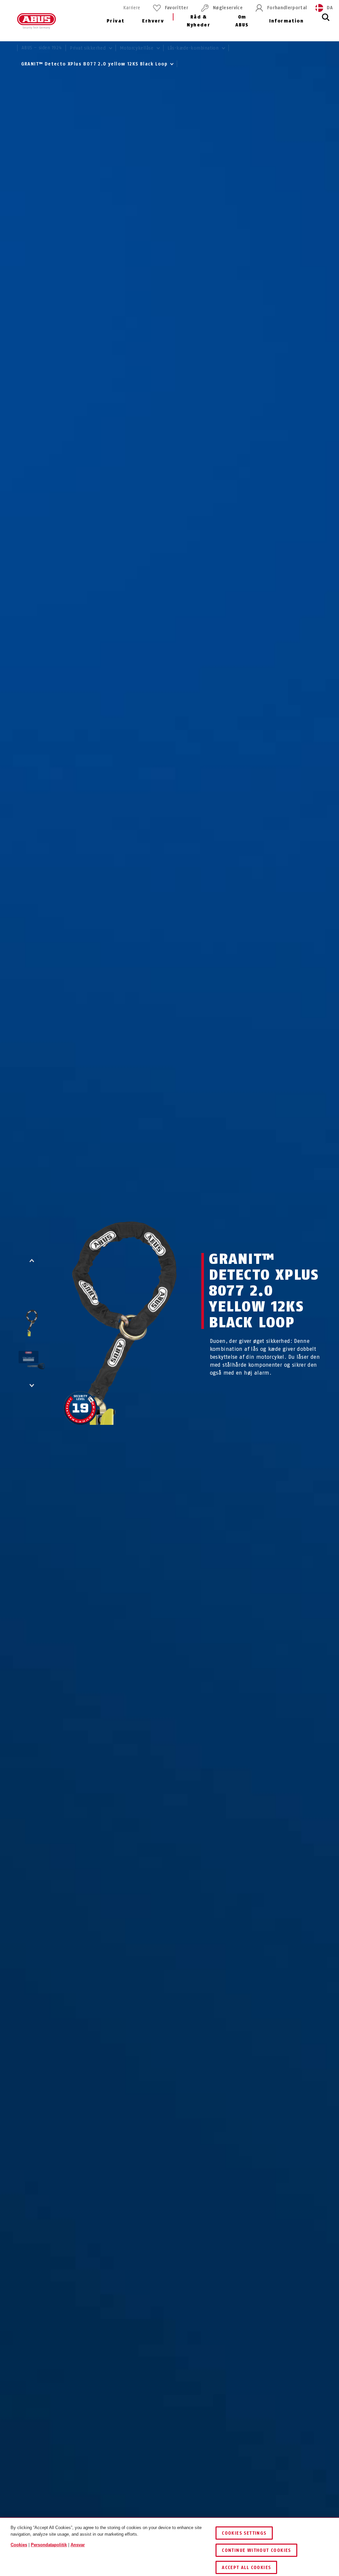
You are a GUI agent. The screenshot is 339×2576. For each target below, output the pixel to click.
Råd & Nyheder (198, 21)
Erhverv (153, 21)
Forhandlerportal (287, 8)
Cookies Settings (244, 2533)
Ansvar (78, 2545)
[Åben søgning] (326, 21)
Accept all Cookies (246, 2568)
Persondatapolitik (49, 2545)
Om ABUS (242, 21)
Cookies (19, 2545)
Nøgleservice (228, 8)
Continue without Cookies (256, 2550)
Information (286, 21)
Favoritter (177, 8)
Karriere (132, 8)
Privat (115, 21)
